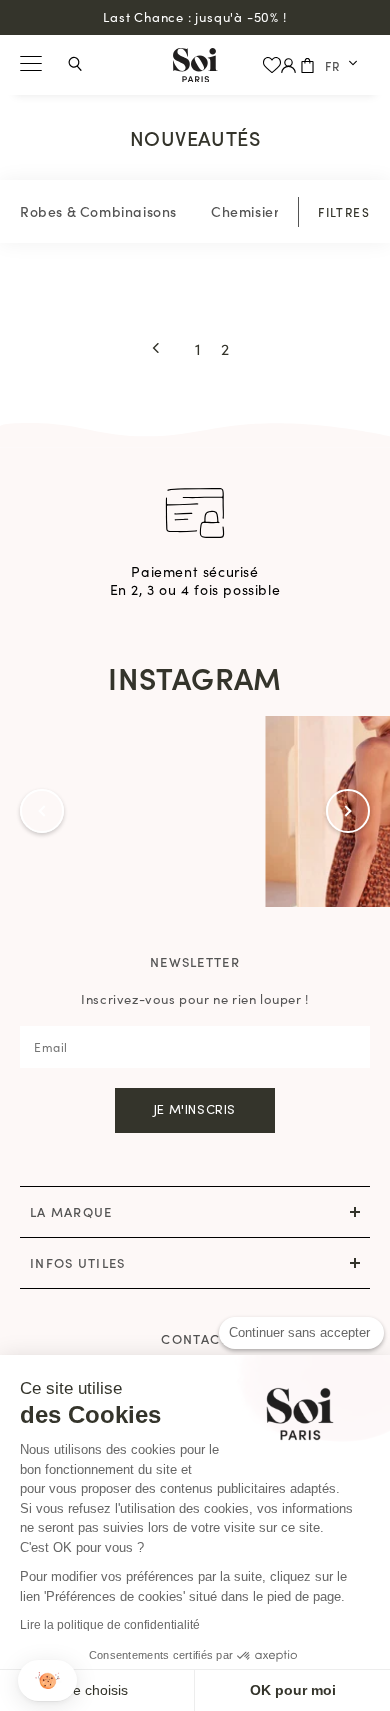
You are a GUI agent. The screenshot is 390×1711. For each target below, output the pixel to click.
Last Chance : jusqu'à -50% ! (194, 16)
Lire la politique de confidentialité (110, 1625)
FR (332, 65)
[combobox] (342, 65)
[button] (47, 1680)
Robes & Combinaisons (98, 211)
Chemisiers (249, 211)
